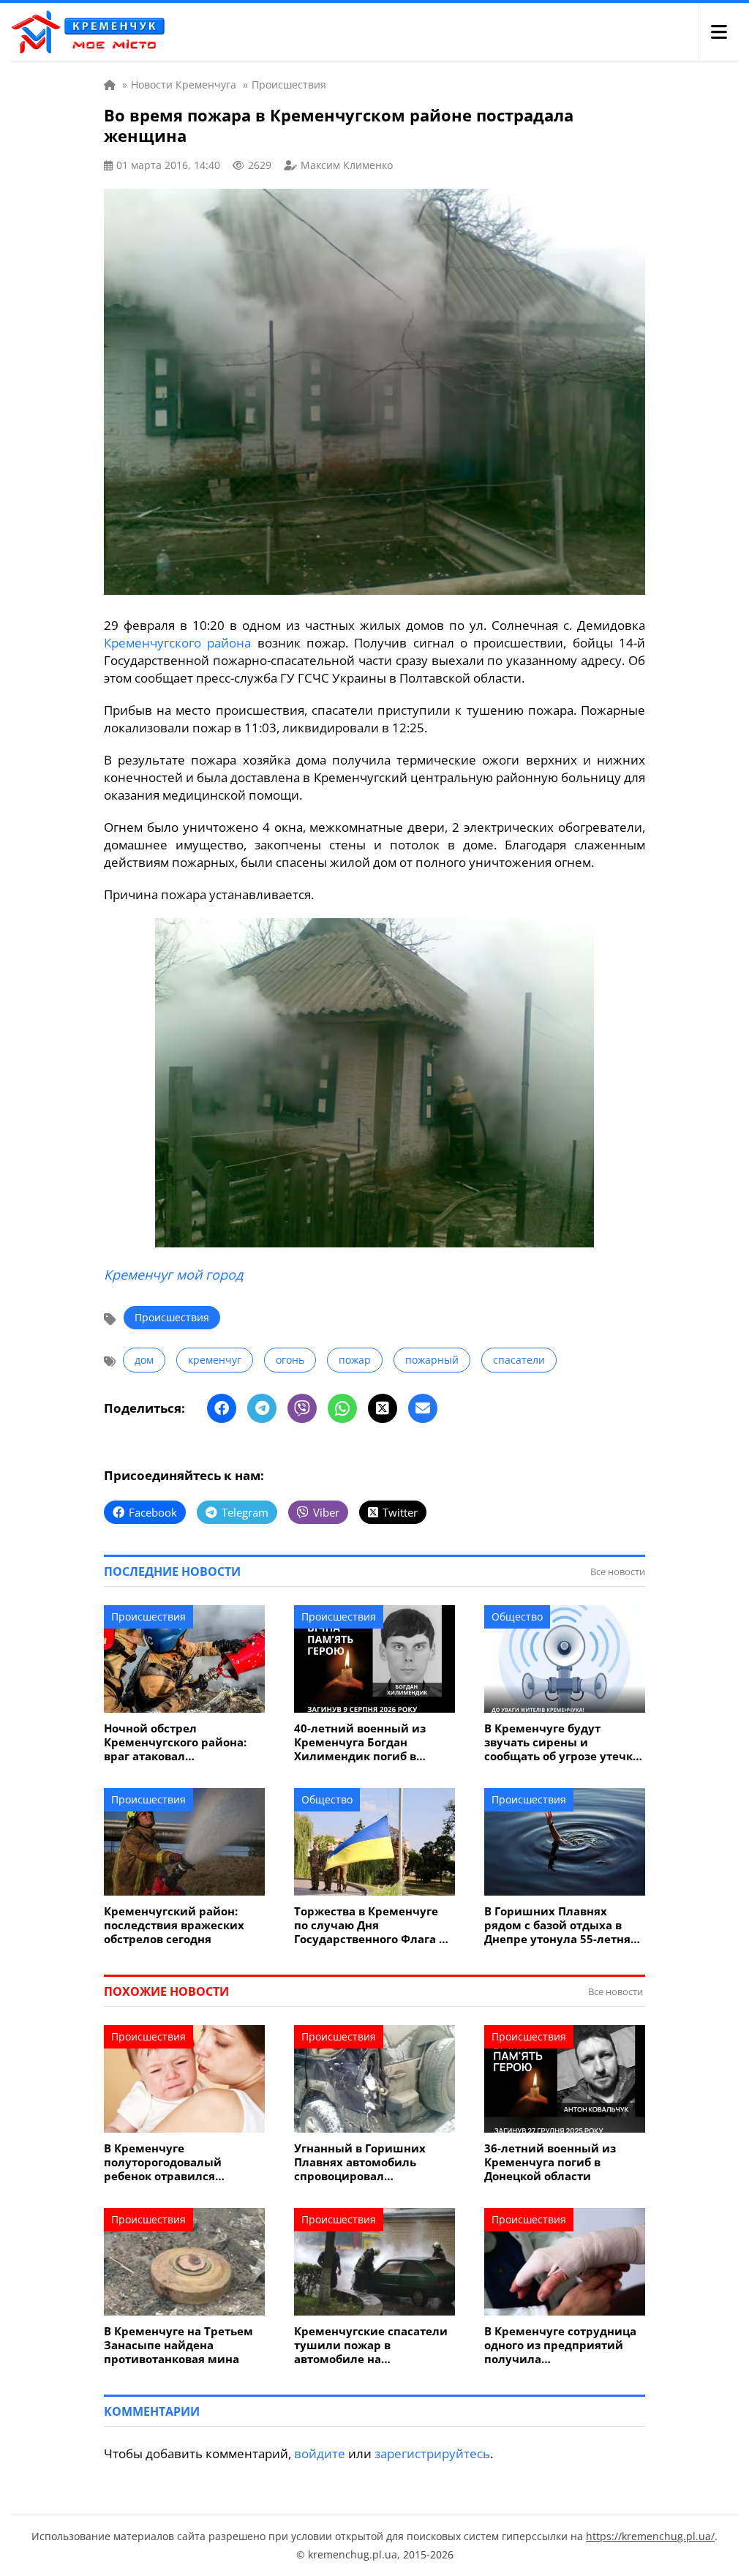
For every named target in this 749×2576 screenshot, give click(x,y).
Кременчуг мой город (173, 1274)
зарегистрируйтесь (432, 2453)
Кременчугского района (177, 643)
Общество (517, 1616)
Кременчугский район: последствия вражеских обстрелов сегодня (174, 1925)
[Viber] (302, 1408)
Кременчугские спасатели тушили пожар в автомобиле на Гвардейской (371, 2345)
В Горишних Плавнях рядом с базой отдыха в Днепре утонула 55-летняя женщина (561, 1925)
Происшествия (172, 1317)
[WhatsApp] (342, 1408)
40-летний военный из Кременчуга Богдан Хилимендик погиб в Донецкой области (360, 1742)
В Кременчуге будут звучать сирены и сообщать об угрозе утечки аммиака (562, 1742)
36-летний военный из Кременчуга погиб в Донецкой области (550, 2162)
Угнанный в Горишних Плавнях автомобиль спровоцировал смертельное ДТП (360, 2162)
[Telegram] (262, 1408)
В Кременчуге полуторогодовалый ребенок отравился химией (163, 2162)
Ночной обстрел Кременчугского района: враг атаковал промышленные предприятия (175, 1742)
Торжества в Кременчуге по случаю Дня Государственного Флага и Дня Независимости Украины (370, 1925)
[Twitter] (383, 1408)
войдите (320, 2453)
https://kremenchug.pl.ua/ (650, 2536)
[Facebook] (222, 1408)
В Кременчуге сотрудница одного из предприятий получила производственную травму (562, 2345)
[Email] (423, 1408)
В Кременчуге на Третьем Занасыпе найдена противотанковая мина (178, 2345)
